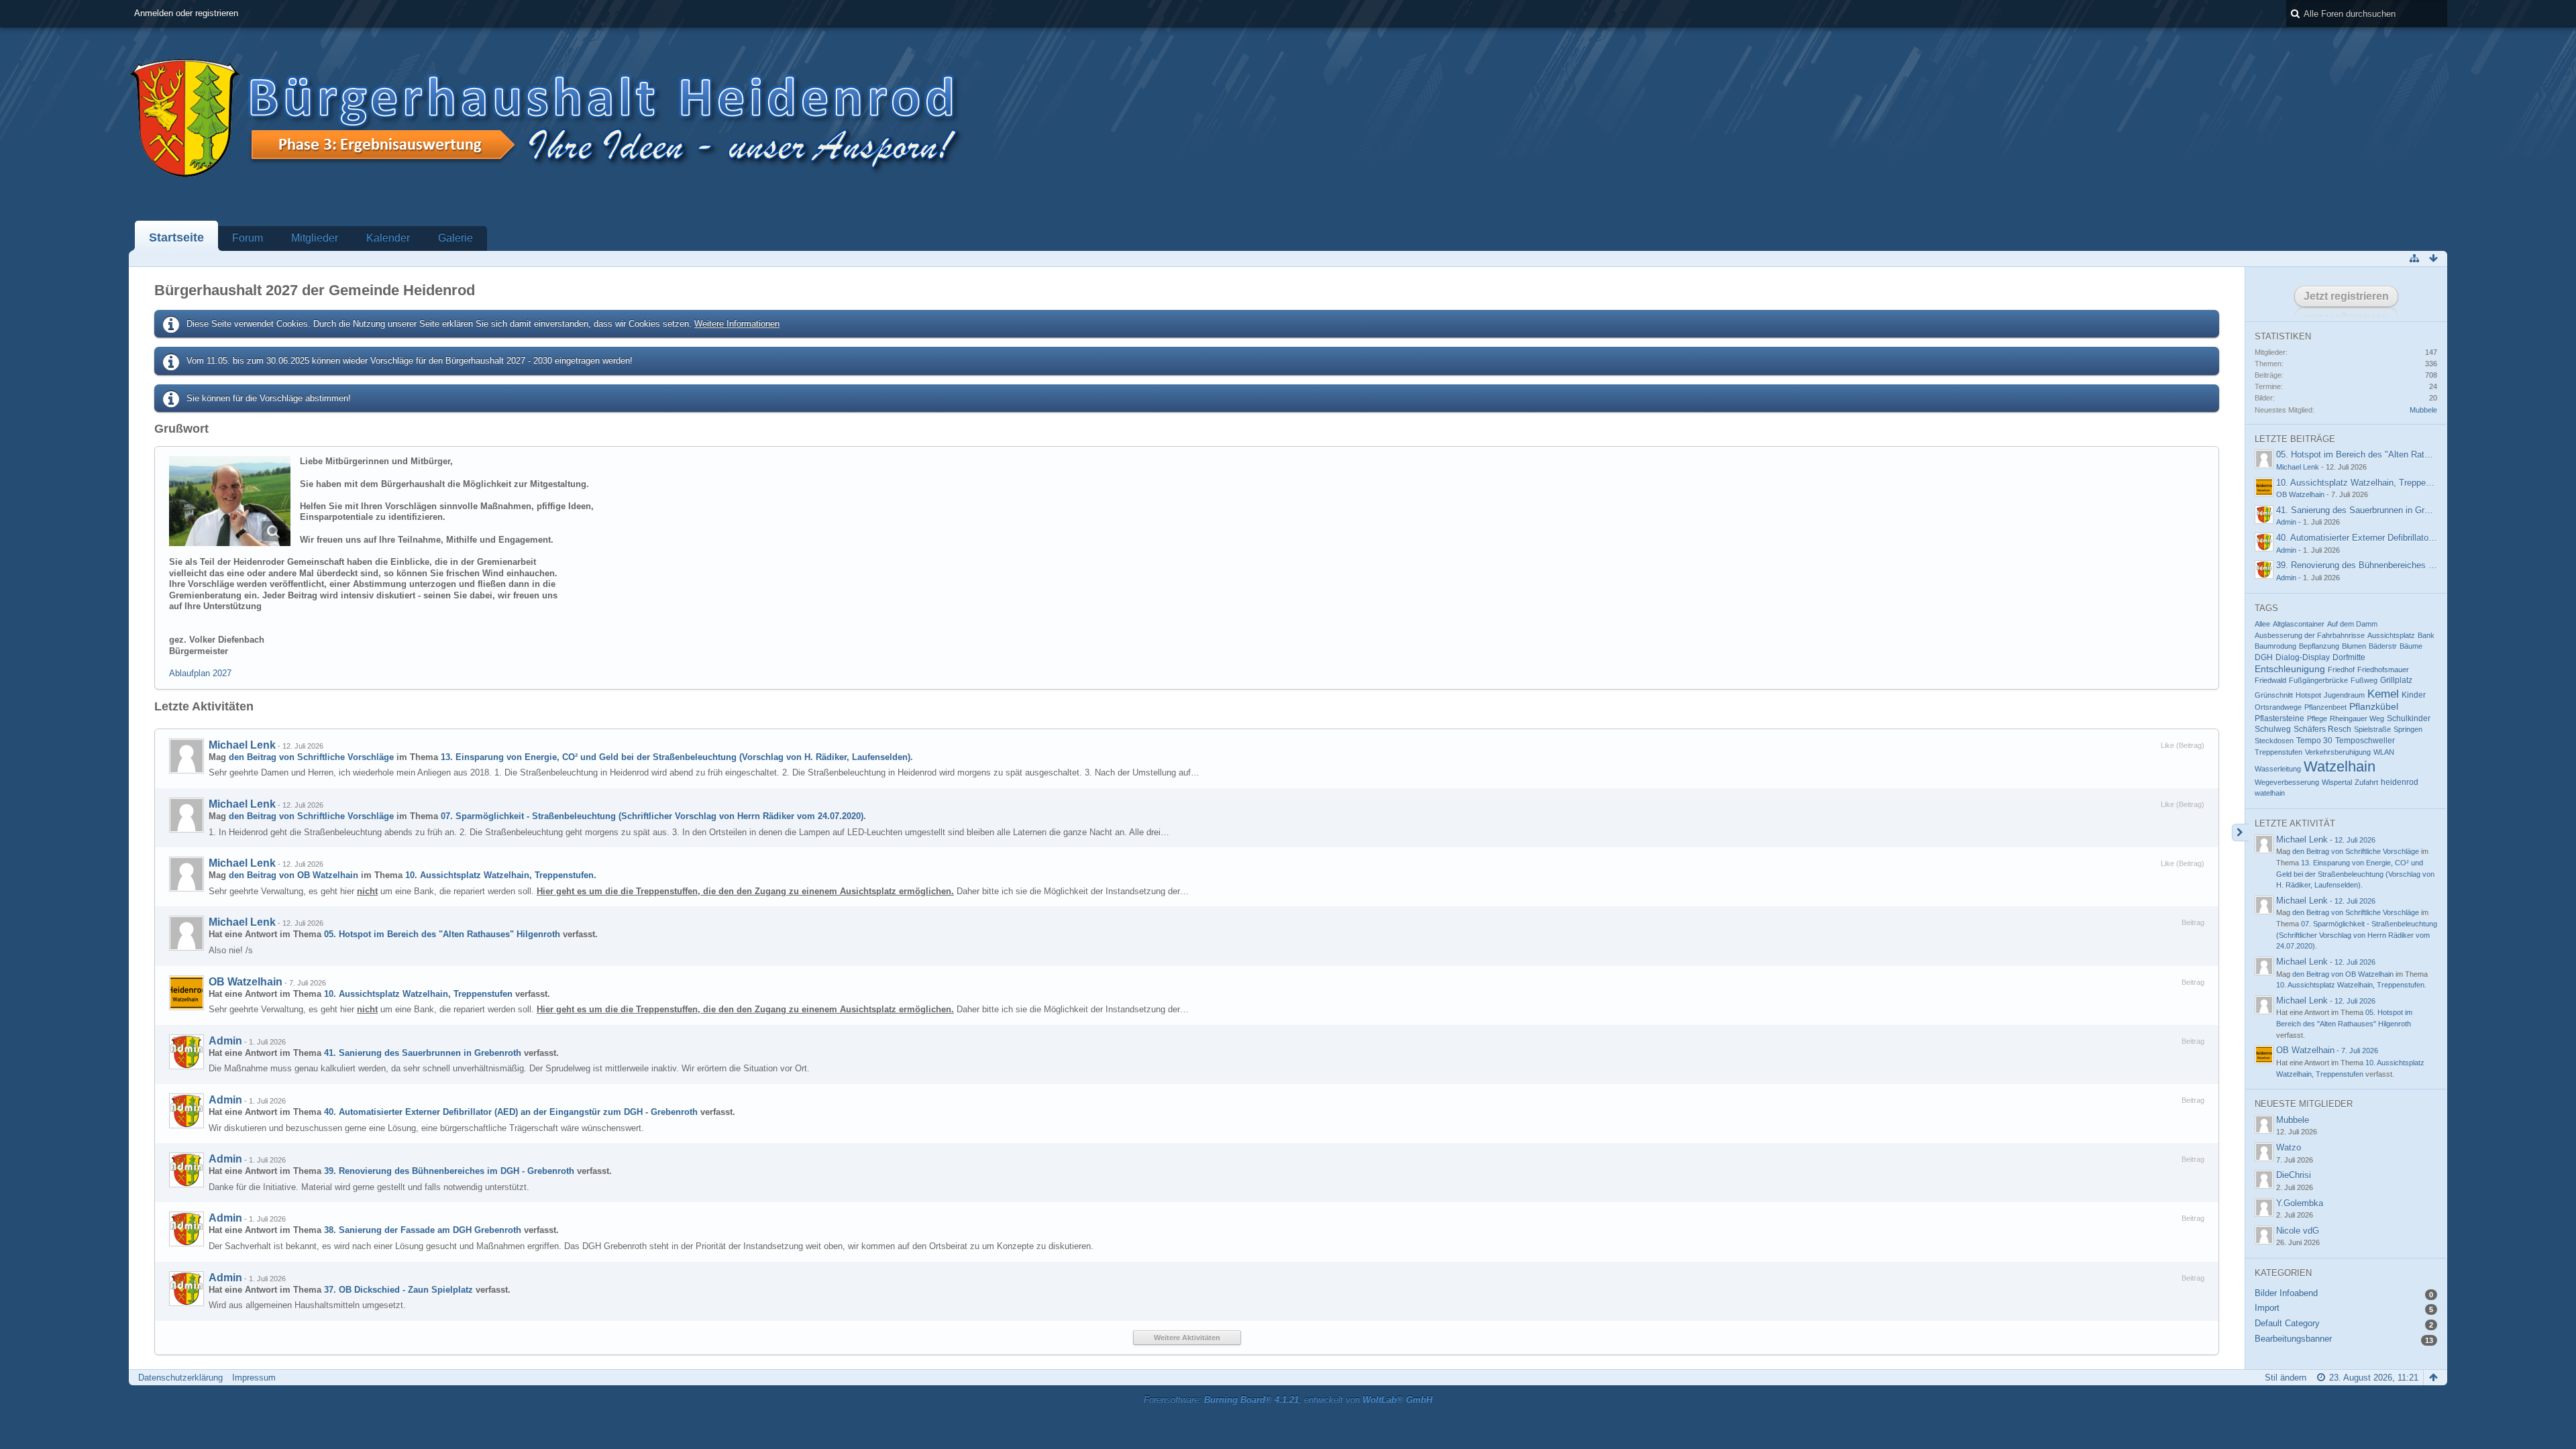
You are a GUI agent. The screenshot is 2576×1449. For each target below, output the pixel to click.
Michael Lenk (242, 745)
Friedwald (2270, 680)
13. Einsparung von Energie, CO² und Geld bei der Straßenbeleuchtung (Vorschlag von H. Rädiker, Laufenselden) (676, 757)
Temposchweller (2365, 741)
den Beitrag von (311, 757)
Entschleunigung (2290, 669)
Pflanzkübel (2374, 707)
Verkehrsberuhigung (2338, 752)
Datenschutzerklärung (180, 1378)
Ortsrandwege (2278, 707)
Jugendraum (2344, 695)
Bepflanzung (2319, 646)
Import (2267, 1308)
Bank (2426, 635)
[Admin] (186, 1052)
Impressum (254, 1378)
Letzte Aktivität (2295, 823)
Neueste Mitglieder (2304, 1104)
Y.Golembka (2300, 1203)
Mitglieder (315, 238)
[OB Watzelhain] (186, 993)
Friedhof (2341, 669)
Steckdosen (2274, 741)
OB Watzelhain (246, 982)
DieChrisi (2294, 1175)
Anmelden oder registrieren (186, 13)
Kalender (388, 238)
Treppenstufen (2278, 752)
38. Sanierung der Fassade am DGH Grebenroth (423, 1230)
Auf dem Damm (2352, 624)
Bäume (2411, 646)
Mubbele (2423, 410)
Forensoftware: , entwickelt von (1288, 1400)
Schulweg (2273, 729)
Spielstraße (2372, 729)
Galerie (455, 238)
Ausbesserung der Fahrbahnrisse (2310, 635)
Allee (2262, 624)
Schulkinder (2409, 718)
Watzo (2289, 1147)
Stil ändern (2286, 1378)
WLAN (2384, 752)
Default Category (2287, 1323)
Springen (2408, 729)
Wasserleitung (2278, 769)
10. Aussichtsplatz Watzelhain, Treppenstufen (499, 875)
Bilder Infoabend (2286, 1293)
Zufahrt (2366, 782)
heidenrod (2400, 782)
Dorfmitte (2349, 657)
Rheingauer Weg (2357, 718)
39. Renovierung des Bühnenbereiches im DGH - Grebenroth (449, 1171)
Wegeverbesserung (2287, 782)
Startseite (176, 237)
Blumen (2354, 646)
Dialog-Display (2303, 657)
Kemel (2383, 694)
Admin (225, 1041)
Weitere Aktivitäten (1187, 1338)
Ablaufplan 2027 (200, 673)
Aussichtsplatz (2391, 635)
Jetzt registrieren (2346, 296)
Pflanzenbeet (2325, 707)
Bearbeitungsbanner (2293, 1339)
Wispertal (2337, 782)
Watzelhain (2340, 766)
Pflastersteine (2279, 718)
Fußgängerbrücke (2318, 680)
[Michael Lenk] (186, 756)
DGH (2264, 657)
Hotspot (2308, 695)
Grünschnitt (2274, 695)
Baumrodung (2275, 646)
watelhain (2270, 793)
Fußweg (2364, 680)
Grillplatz (2396, 680)
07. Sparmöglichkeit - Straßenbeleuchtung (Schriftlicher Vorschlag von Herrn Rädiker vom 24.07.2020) (652, 816)
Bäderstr (2383, 646)
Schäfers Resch (2322, 729)
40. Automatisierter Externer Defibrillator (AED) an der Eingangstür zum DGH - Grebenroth (511, 1112)
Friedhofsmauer (2383, 669)
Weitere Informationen (737, 324)
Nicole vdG (2298, 1231)
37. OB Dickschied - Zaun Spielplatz (398, 1290)
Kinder (2414, 695)
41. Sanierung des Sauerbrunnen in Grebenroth (423, 1053)
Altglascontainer (2299, 624)
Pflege (2317, 718)
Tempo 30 (2314, 741)
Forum (248, 238)
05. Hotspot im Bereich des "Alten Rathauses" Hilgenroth (442, 934)
